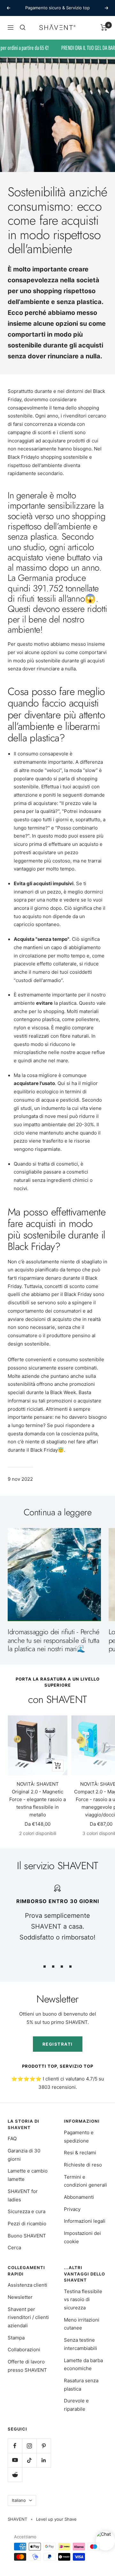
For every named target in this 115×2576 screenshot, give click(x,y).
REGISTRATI (58, 2044)
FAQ (12, 2139)
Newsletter (20, 2297)
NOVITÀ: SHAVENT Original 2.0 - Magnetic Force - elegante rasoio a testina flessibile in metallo (38, 1799)
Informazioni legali (85, 2221)
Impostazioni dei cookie (82, 2237)
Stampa (16, 2338)
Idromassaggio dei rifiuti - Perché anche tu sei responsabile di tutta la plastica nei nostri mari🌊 (54, 1640)
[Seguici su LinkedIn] (44, 2460)
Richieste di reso (83, 2165)
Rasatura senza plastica (81, 2385)
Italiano (19, 2500)
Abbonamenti (79, 2197)
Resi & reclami (80, 2153)
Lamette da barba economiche (83, 2365)
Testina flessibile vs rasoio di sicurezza (83, 2299)
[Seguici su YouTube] (15, 2460)
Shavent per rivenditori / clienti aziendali (28, 2317)
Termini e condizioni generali (85, 2181)
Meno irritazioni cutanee (82, 2324)
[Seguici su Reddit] (15, 2475)
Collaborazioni (24, 2350)
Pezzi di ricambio (27, 2224)
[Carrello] (104, 27)
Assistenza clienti (27, 2285)
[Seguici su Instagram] (29, 2446)
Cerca (14, 2248)
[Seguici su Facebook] (15, 2446)
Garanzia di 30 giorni (24, 2155)
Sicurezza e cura (27, 2211)
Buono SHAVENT (27, 2236)
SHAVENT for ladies (23, 2195)
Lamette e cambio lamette (28, 2175)
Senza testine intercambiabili (80, 2344)
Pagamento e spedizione (79, 2137)
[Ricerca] (23, 27)
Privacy (72, 2209)
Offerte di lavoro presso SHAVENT (27, 2366)
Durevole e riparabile (76, 2405)
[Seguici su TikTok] (29, 2460)
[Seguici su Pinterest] (44, 2446)
